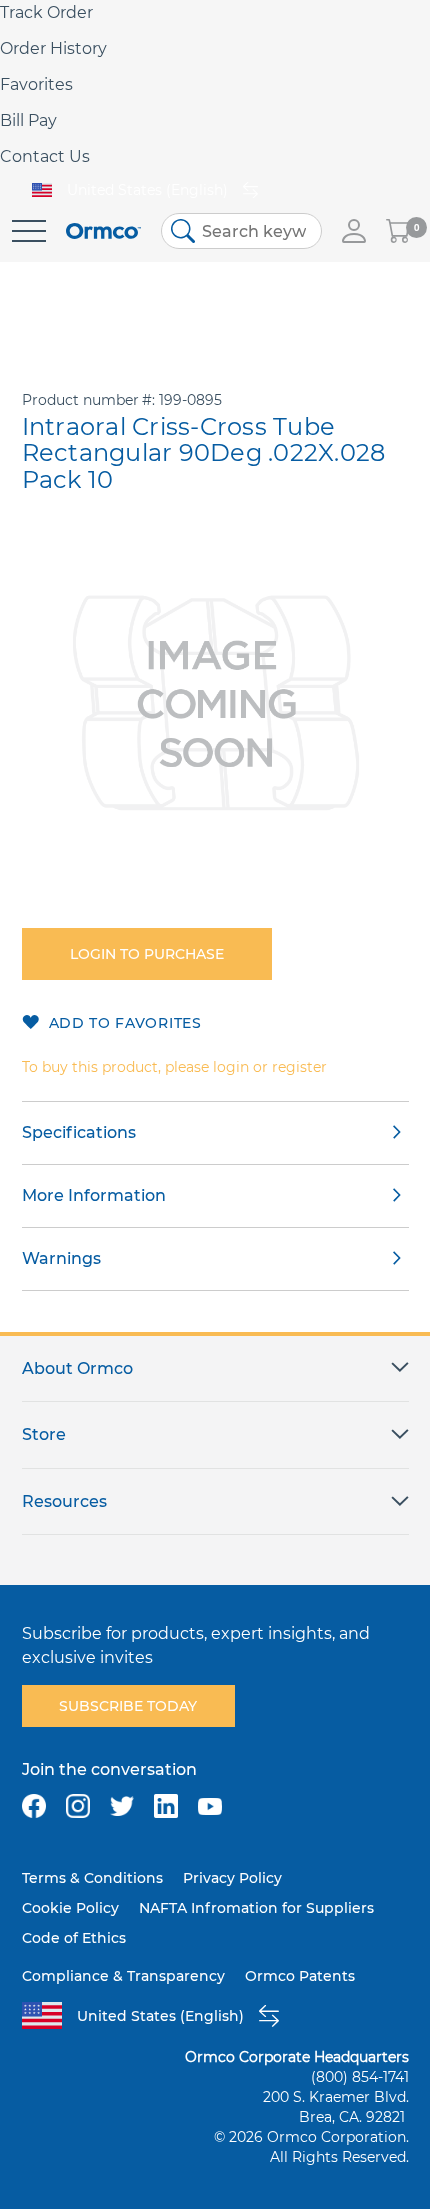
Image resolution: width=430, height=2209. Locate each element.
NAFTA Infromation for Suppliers (256, 1908)
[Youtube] (210, 1806)
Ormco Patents (300, 1976)
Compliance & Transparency (123, 1976)
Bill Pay (28, 120)
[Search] (183, 231)
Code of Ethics (74, 1938)
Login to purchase (147, 954)
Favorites (36, 84)
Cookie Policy (70, 1908)
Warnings (61, 1258)
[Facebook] (34, 1806)
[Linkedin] (166, 1806)
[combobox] (241, 231)
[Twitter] (122, 1806)
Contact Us (45, 156)
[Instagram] (78, 1806)
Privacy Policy (232, 1878)
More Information (94, 1195)
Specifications (79, 1132)
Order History (53, 48)
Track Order (46, 12)
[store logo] (103, 231)
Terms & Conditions (92, 1878)
